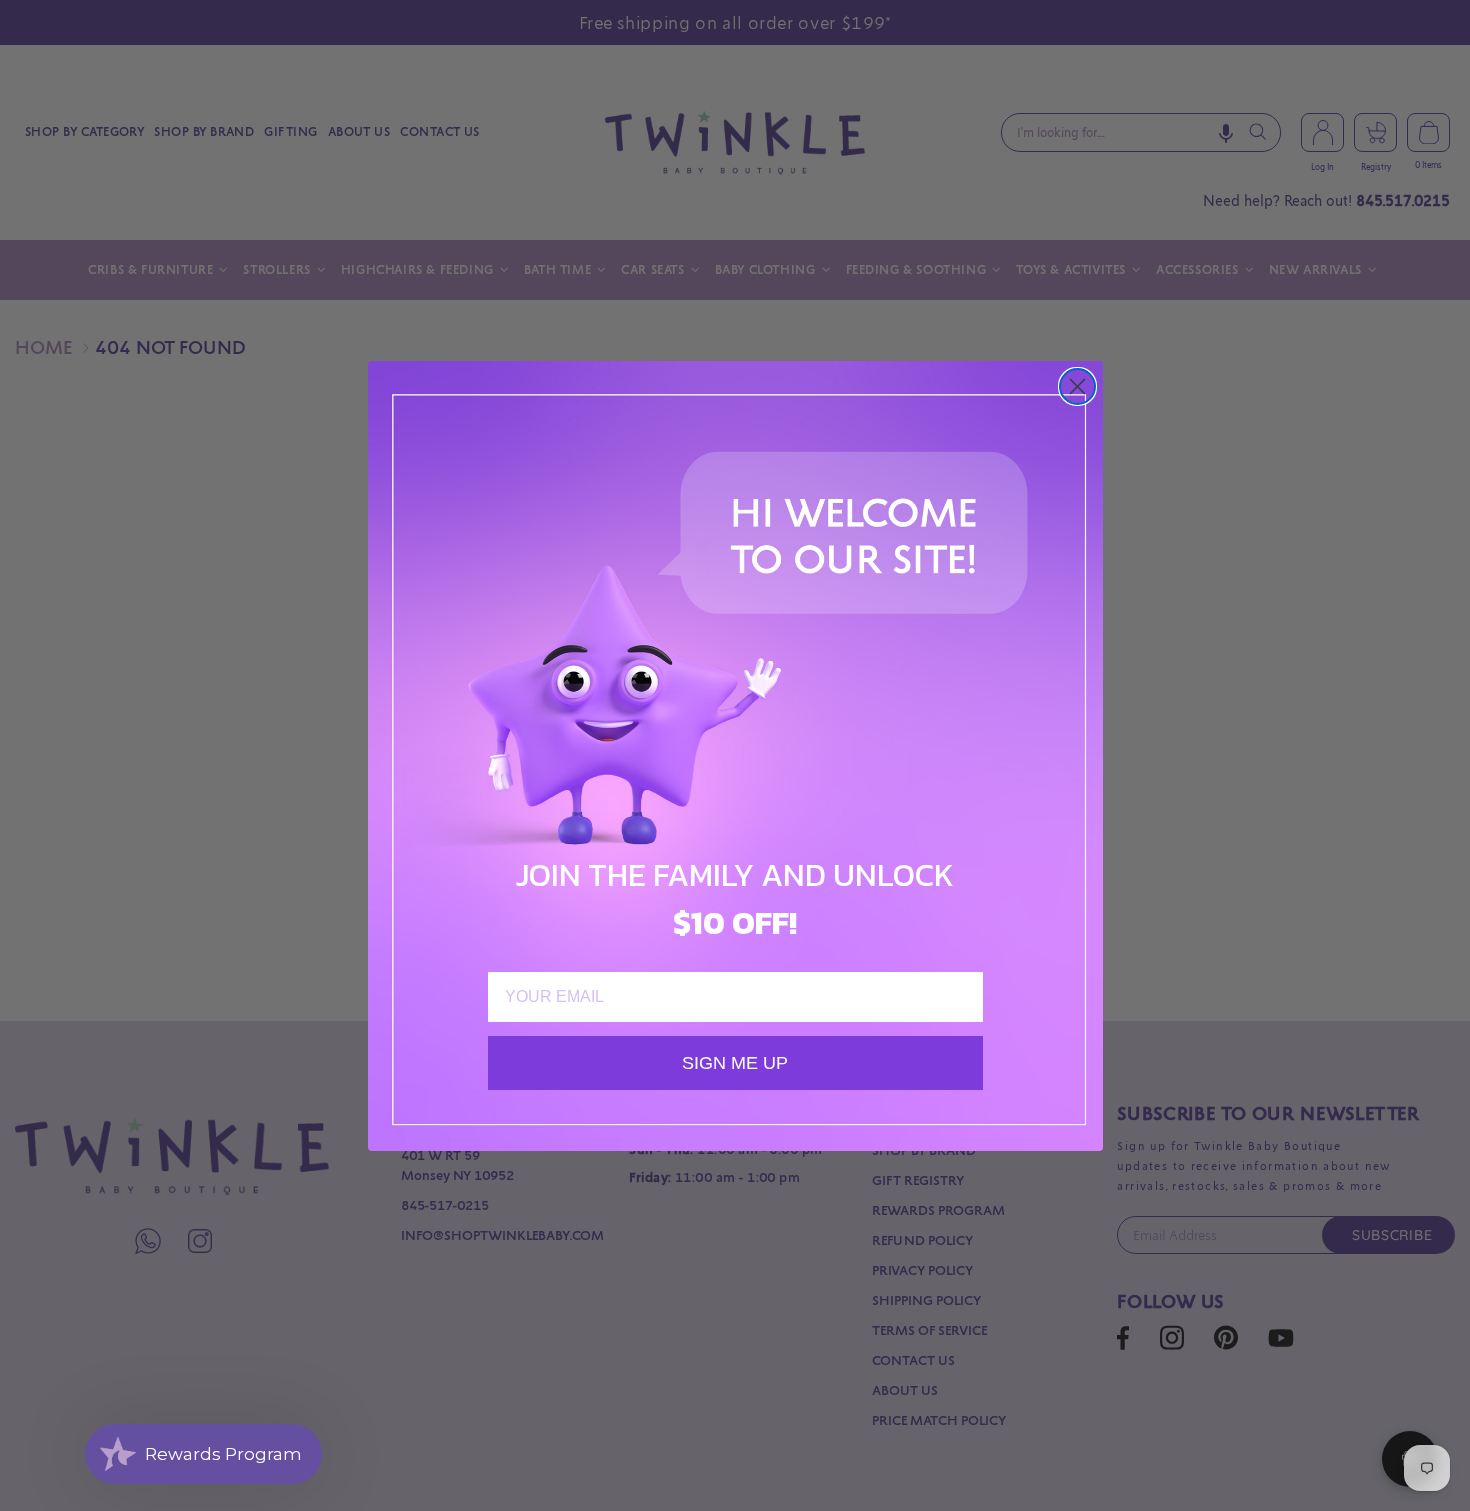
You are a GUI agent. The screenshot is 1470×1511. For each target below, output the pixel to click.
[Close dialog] (1077, 386)
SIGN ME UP (735, 1063)
